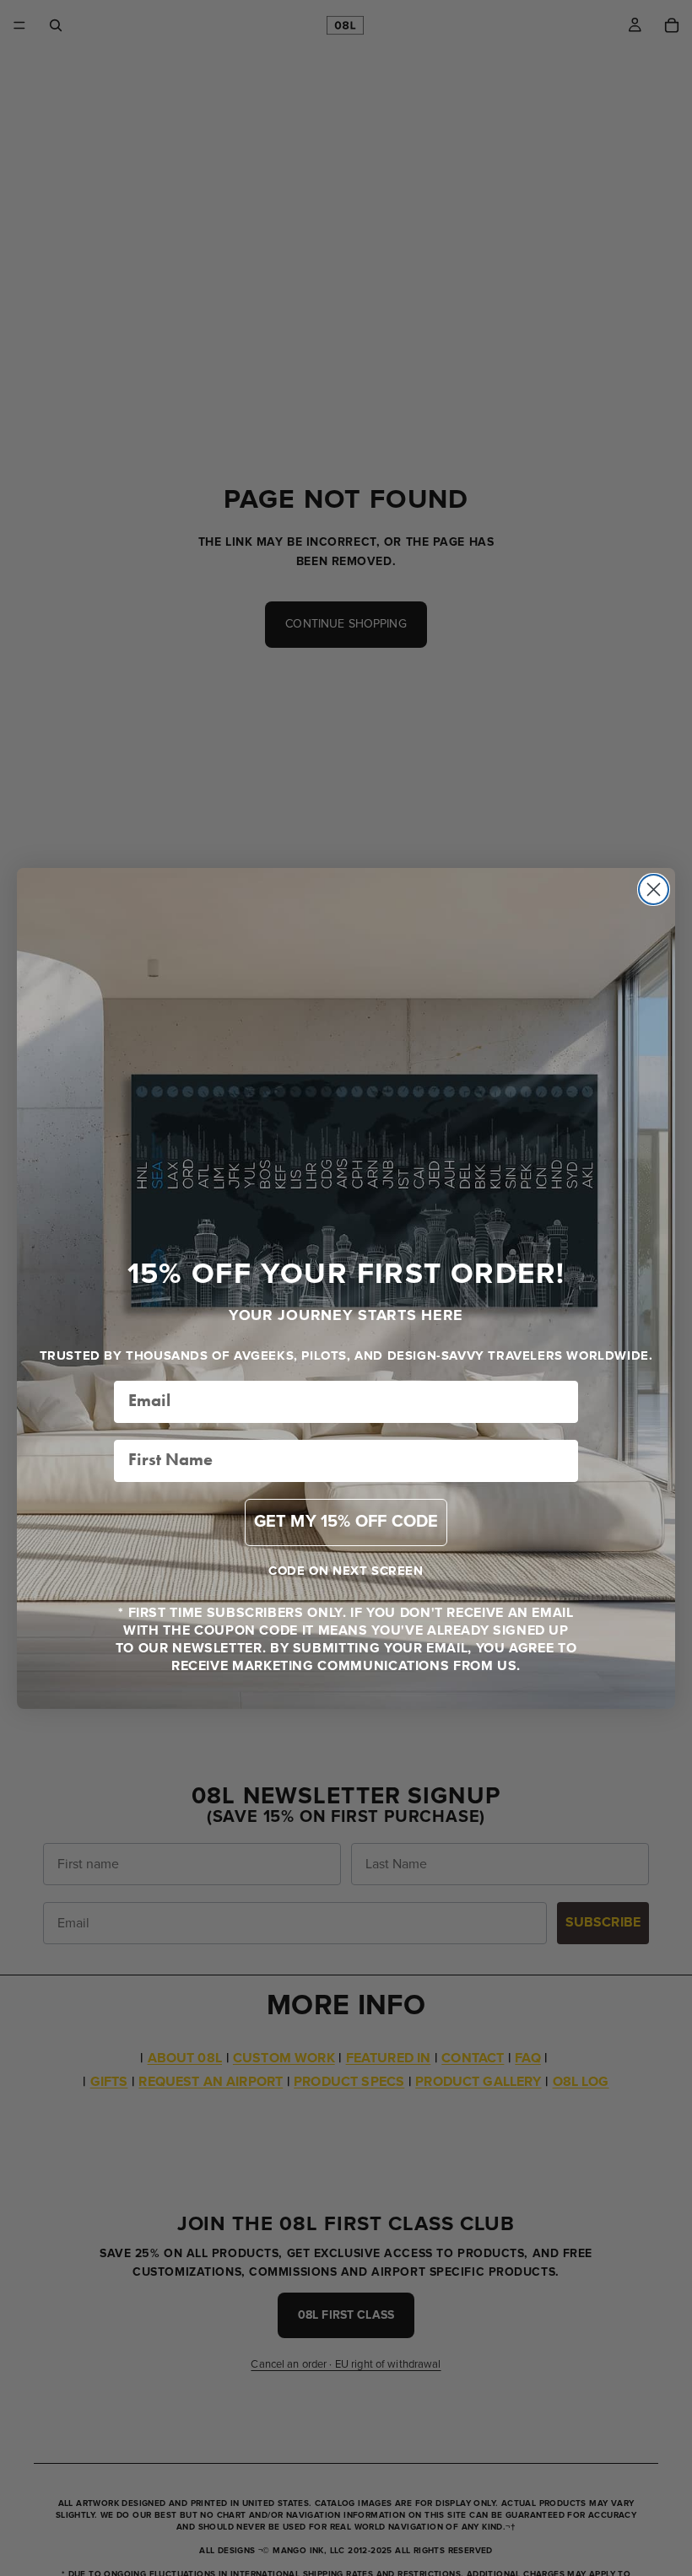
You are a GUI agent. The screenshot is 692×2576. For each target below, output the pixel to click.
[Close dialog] (654, 889)
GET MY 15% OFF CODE (346, 1522)
